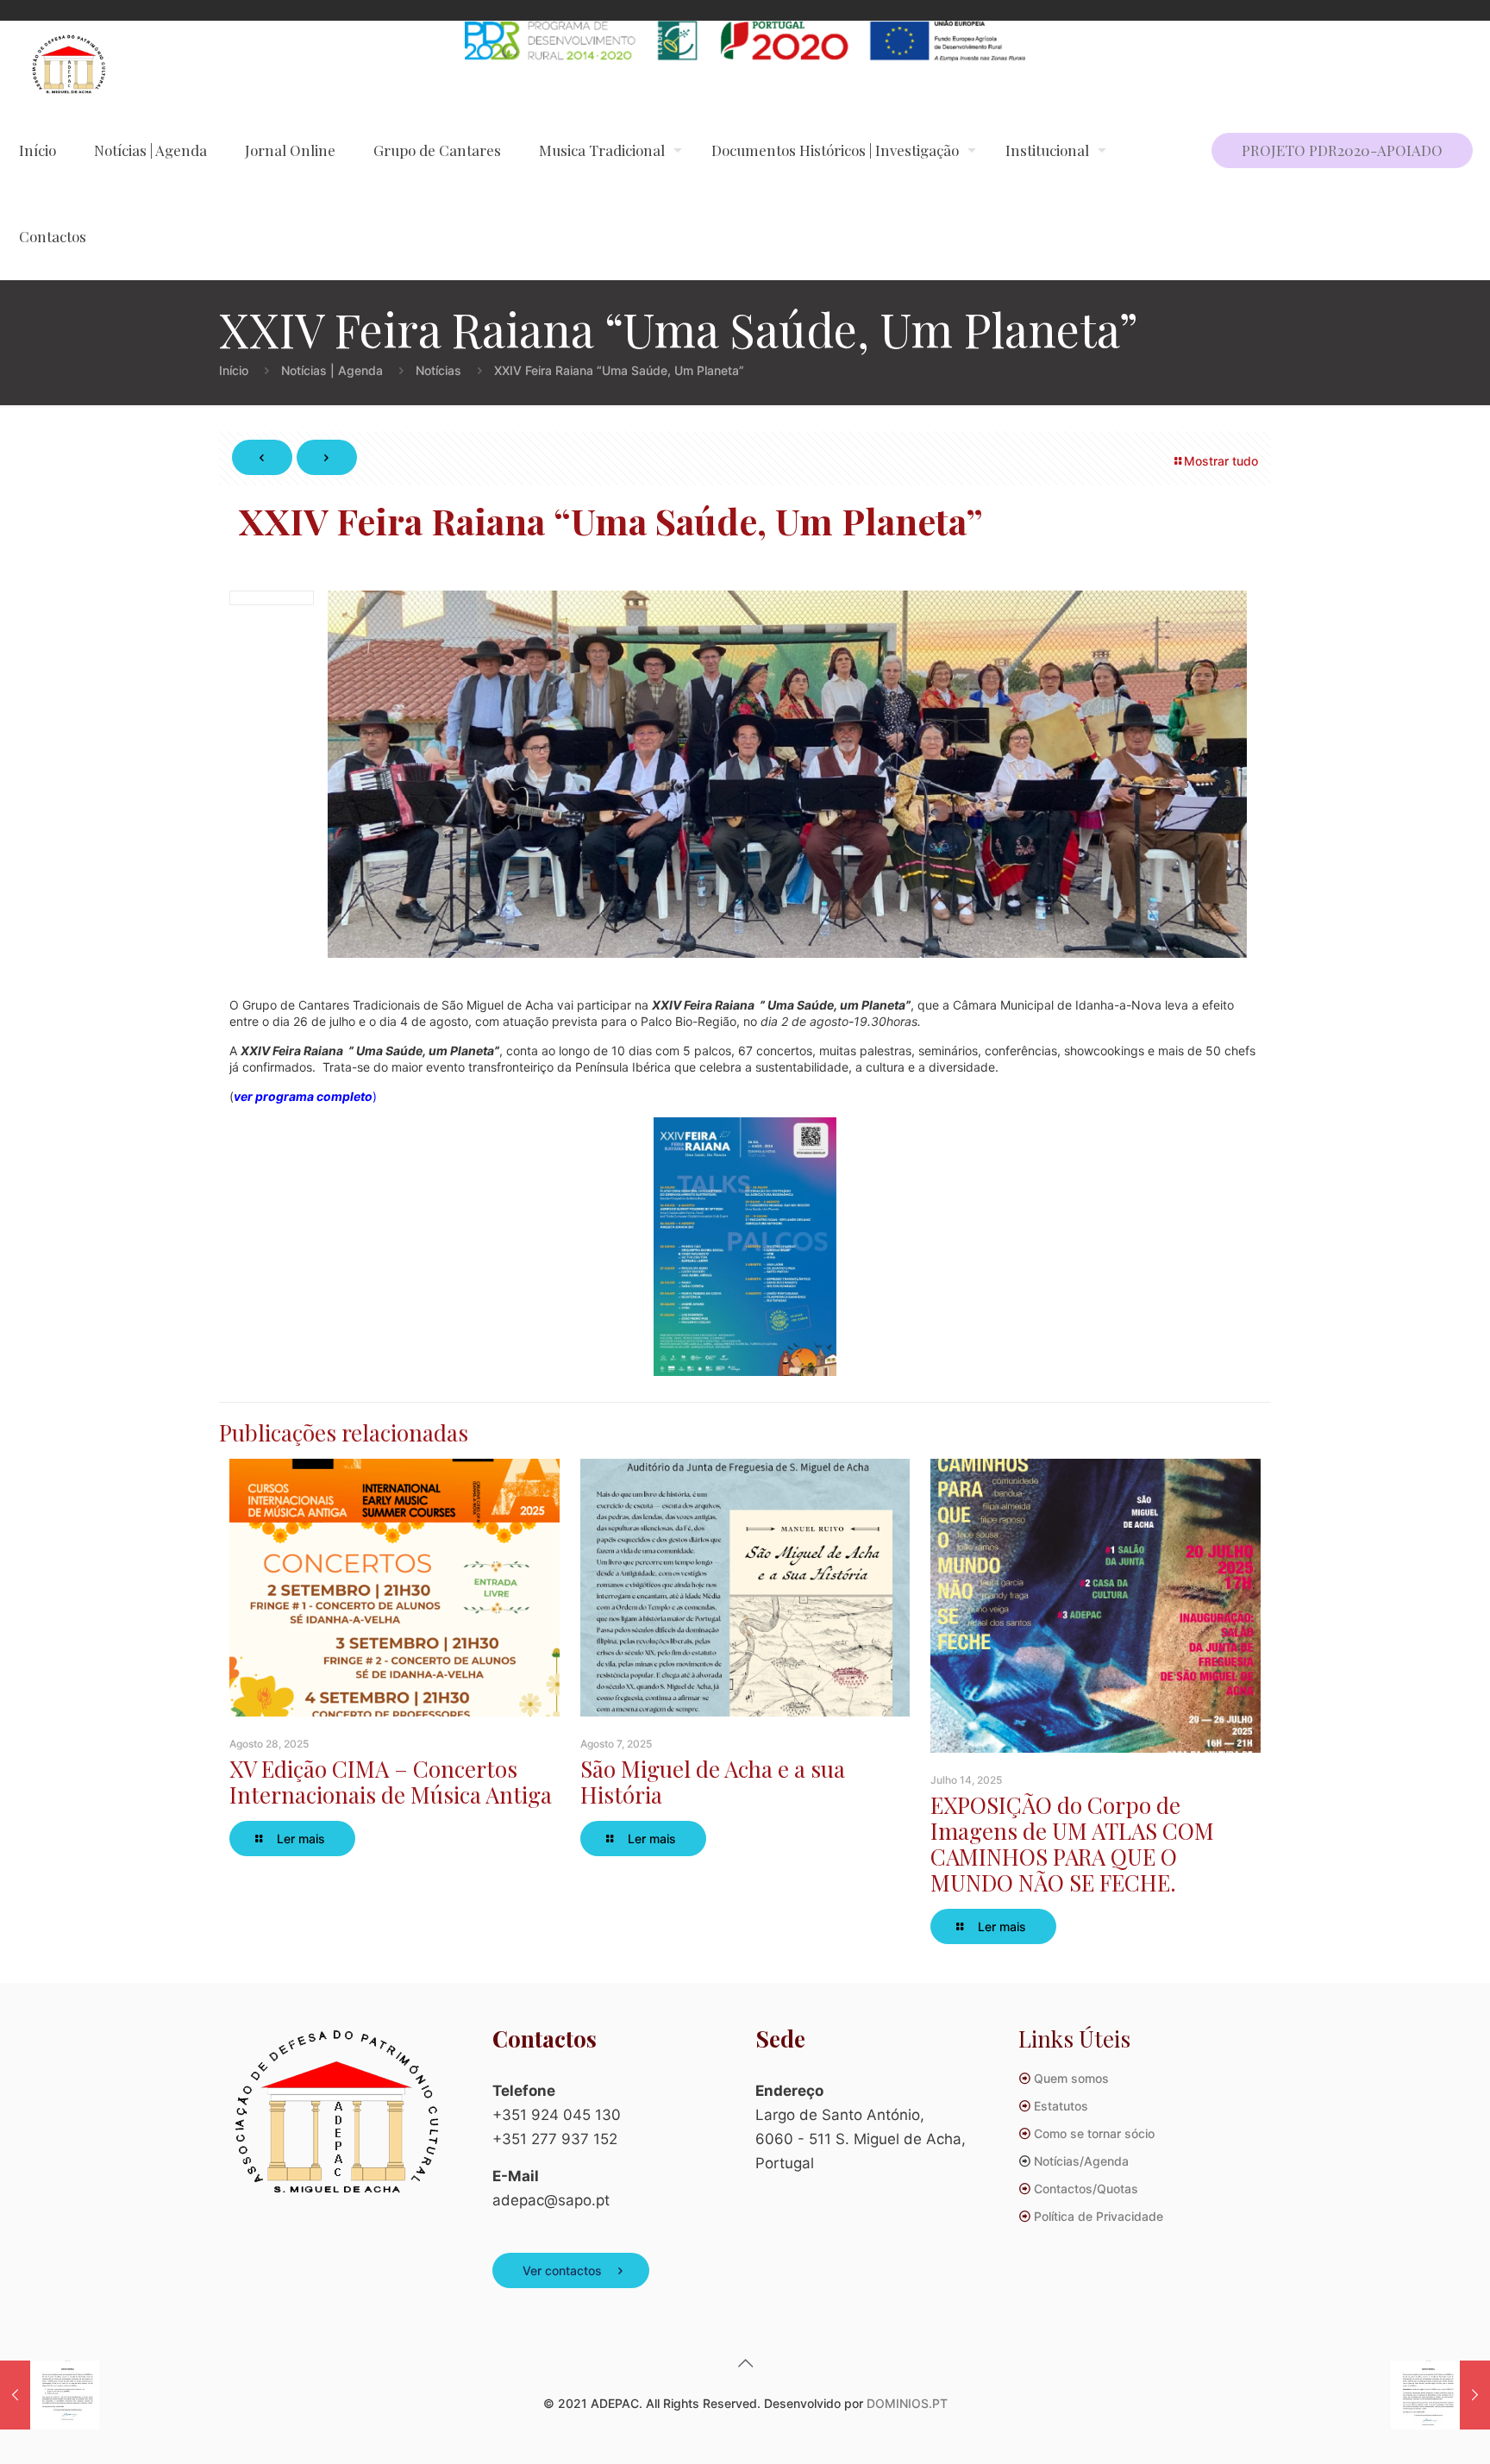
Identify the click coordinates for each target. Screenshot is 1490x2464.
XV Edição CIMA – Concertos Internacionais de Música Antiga (391, 1782)
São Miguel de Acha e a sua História (713, 1782)
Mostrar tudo (1221, 461)
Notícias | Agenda (332, 370)
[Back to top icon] (745, 2363)
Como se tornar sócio (1094, 2133)
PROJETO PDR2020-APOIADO (1342, 150)
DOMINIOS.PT (907, 2403)
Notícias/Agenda (1081, 2161)
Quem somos (1071, 2078)
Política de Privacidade (1099, 2216)
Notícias (438, 370)
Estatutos (1061, 2106)
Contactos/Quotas (1086, 2189)
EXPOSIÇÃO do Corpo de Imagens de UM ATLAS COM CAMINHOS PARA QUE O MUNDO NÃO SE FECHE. (1072, 1844)
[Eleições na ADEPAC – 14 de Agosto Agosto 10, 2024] (1440, 2395)
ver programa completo (303, 1096)
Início (234, 370)
